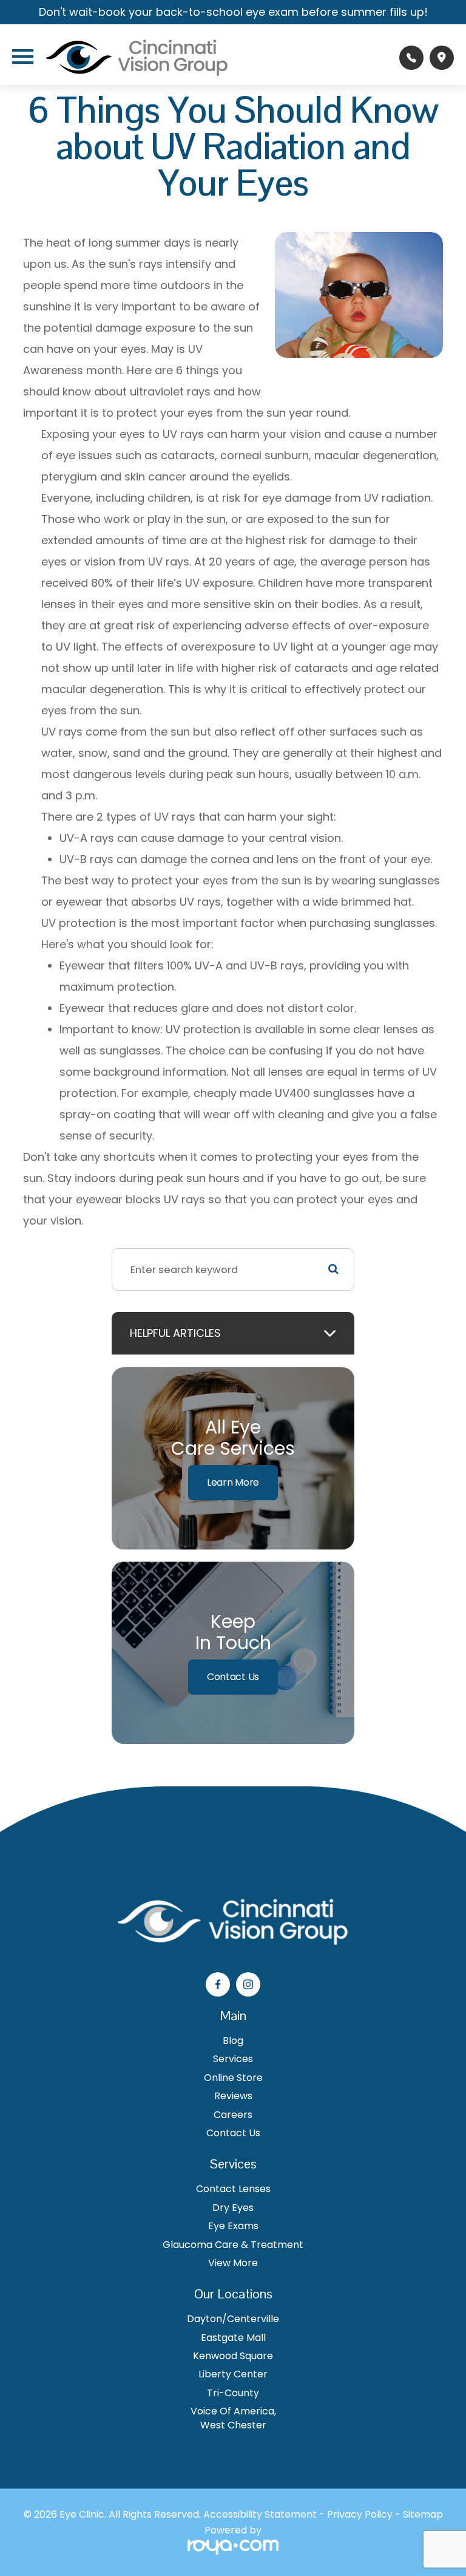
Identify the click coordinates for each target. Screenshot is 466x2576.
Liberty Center (233, 2374)
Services (233, 2059)
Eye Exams (233, 2226)
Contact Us (233, 1677)
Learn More (233, 1482)
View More (233, 2263)
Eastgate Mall (233, 2338)
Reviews (233, 2096)
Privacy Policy (360, 2514)
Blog (233, 2041)
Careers (233, 2115)
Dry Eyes (233, 2208)
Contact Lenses (233, 2189)
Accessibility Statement (260, 2514)
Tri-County (233, 2393)
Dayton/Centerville (233, 2319)
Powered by (233, 2531)
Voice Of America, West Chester (233, 2418)
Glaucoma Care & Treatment (233, 2245)
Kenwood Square (233, 2356)
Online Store (233, 2078)
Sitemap (423, 2514)
